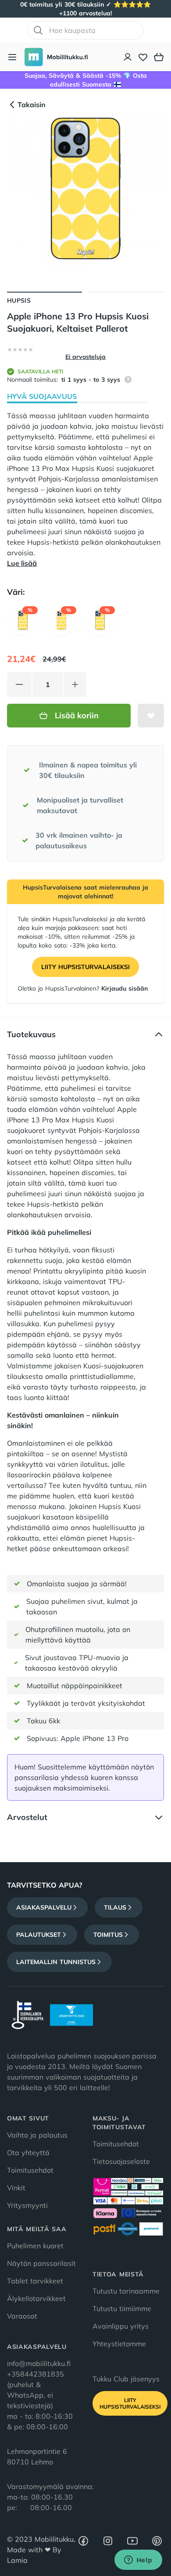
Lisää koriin (77, 715)
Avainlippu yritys (121, 2326)
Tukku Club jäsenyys (126, 2379)
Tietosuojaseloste (121, 2161)
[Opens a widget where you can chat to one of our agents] (138, 2561)
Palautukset (39, 1935)
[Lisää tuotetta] (75, 684)
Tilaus (115, 1907)
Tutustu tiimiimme (122, 2308)
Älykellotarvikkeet (36, 2298)
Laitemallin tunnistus (56, 1962)
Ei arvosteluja (85, 357)
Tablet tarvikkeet (35, 2281)
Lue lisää (22, 563)
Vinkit (16, 2188)
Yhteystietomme (119, 2344)
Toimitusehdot (30, 2170)
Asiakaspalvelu (44, 1907)
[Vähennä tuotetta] (19, 684)
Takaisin (32, 105)
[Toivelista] (143, 57)
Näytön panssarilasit (41, 2263)
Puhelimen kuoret (35, 2246)
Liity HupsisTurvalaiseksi (85, 967)
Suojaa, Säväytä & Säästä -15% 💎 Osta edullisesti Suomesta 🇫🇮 (86, 80)
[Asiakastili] (128, 57)
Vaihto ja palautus (37, 2135)
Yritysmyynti (27, 2205)
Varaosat (22, 2316)
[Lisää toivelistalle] (151, 716)
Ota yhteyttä (28, 2153)
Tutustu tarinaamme (126, 2291)
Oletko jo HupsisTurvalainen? (83, 988)
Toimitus (108, 1935)
